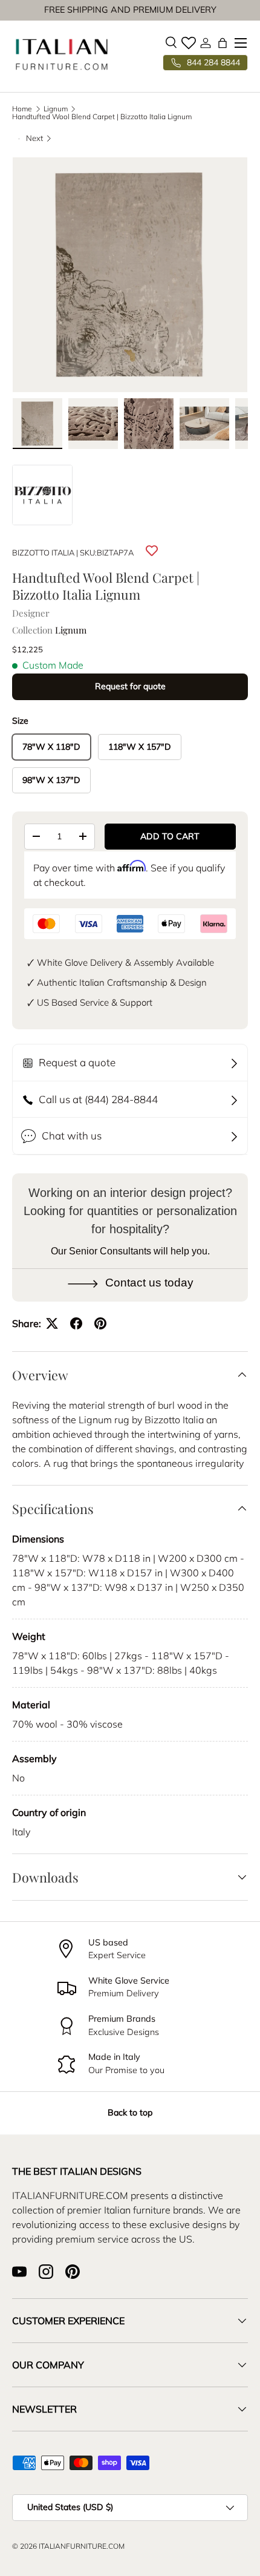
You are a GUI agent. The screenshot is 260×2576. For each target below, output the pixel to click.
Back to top (130, 2112)
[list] (130, 275)
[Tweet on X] (52, 1323)
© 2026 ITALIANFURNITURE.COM (68, 2546)
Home (22, 109)
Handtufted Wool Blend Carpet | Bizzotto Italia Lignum (102, 117)
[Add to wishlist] (152, 551)
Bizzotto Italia (43, 552)
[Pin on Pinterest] (100, 1323)
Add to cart (170, 836)
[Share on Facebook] (76, 1323)
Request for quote (130, 686)
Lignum (56, 109)
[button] (223, 43)
